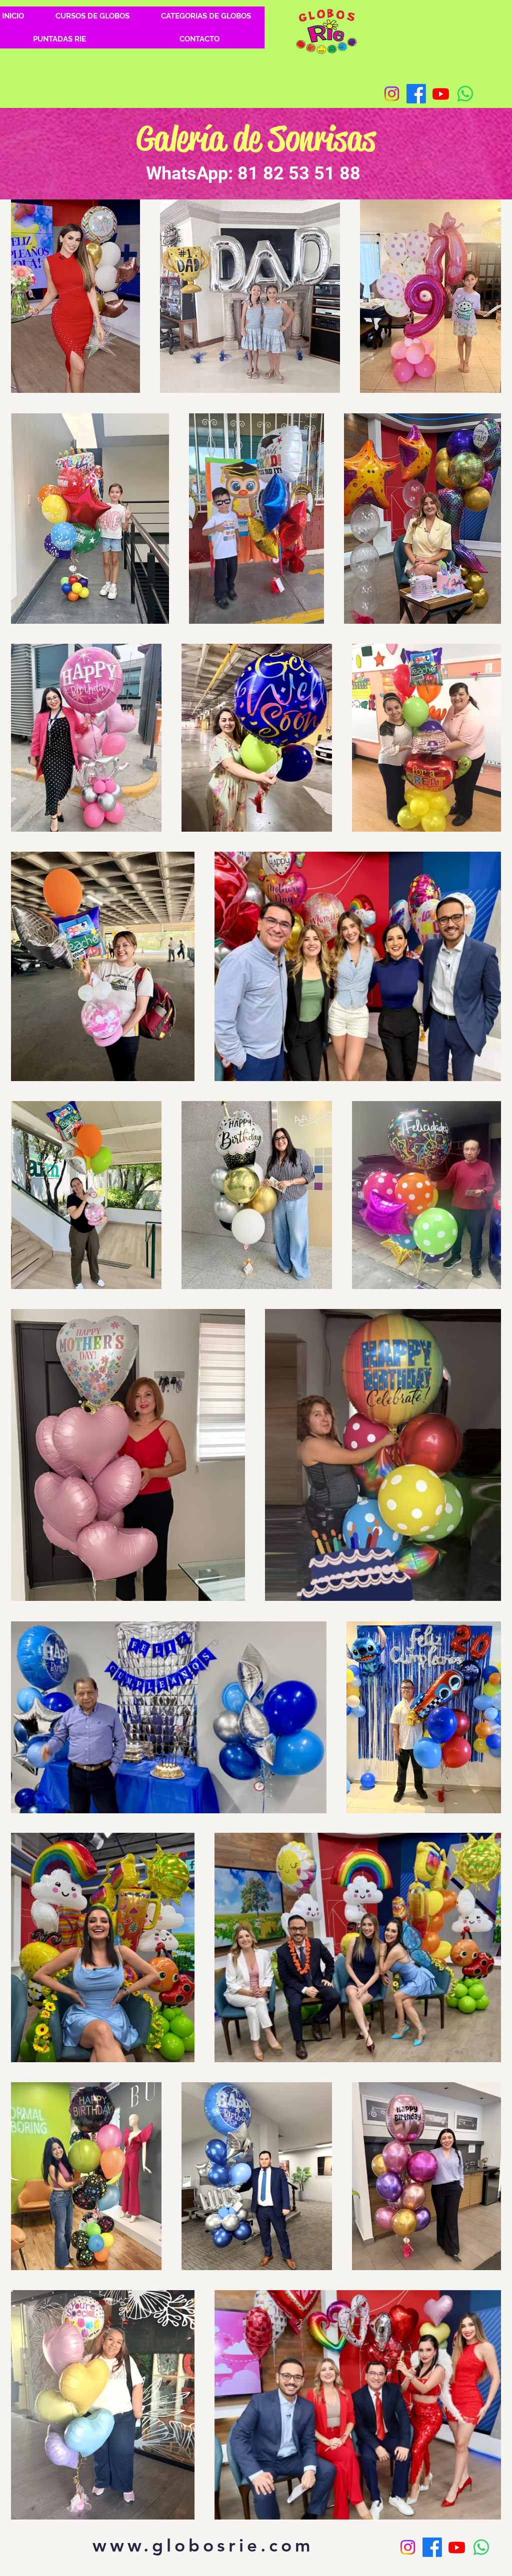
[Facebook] (416, 94)
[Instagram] (392, 94)
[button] (206, 16)
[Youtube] (441, 94)
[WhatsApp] (465, 94)
